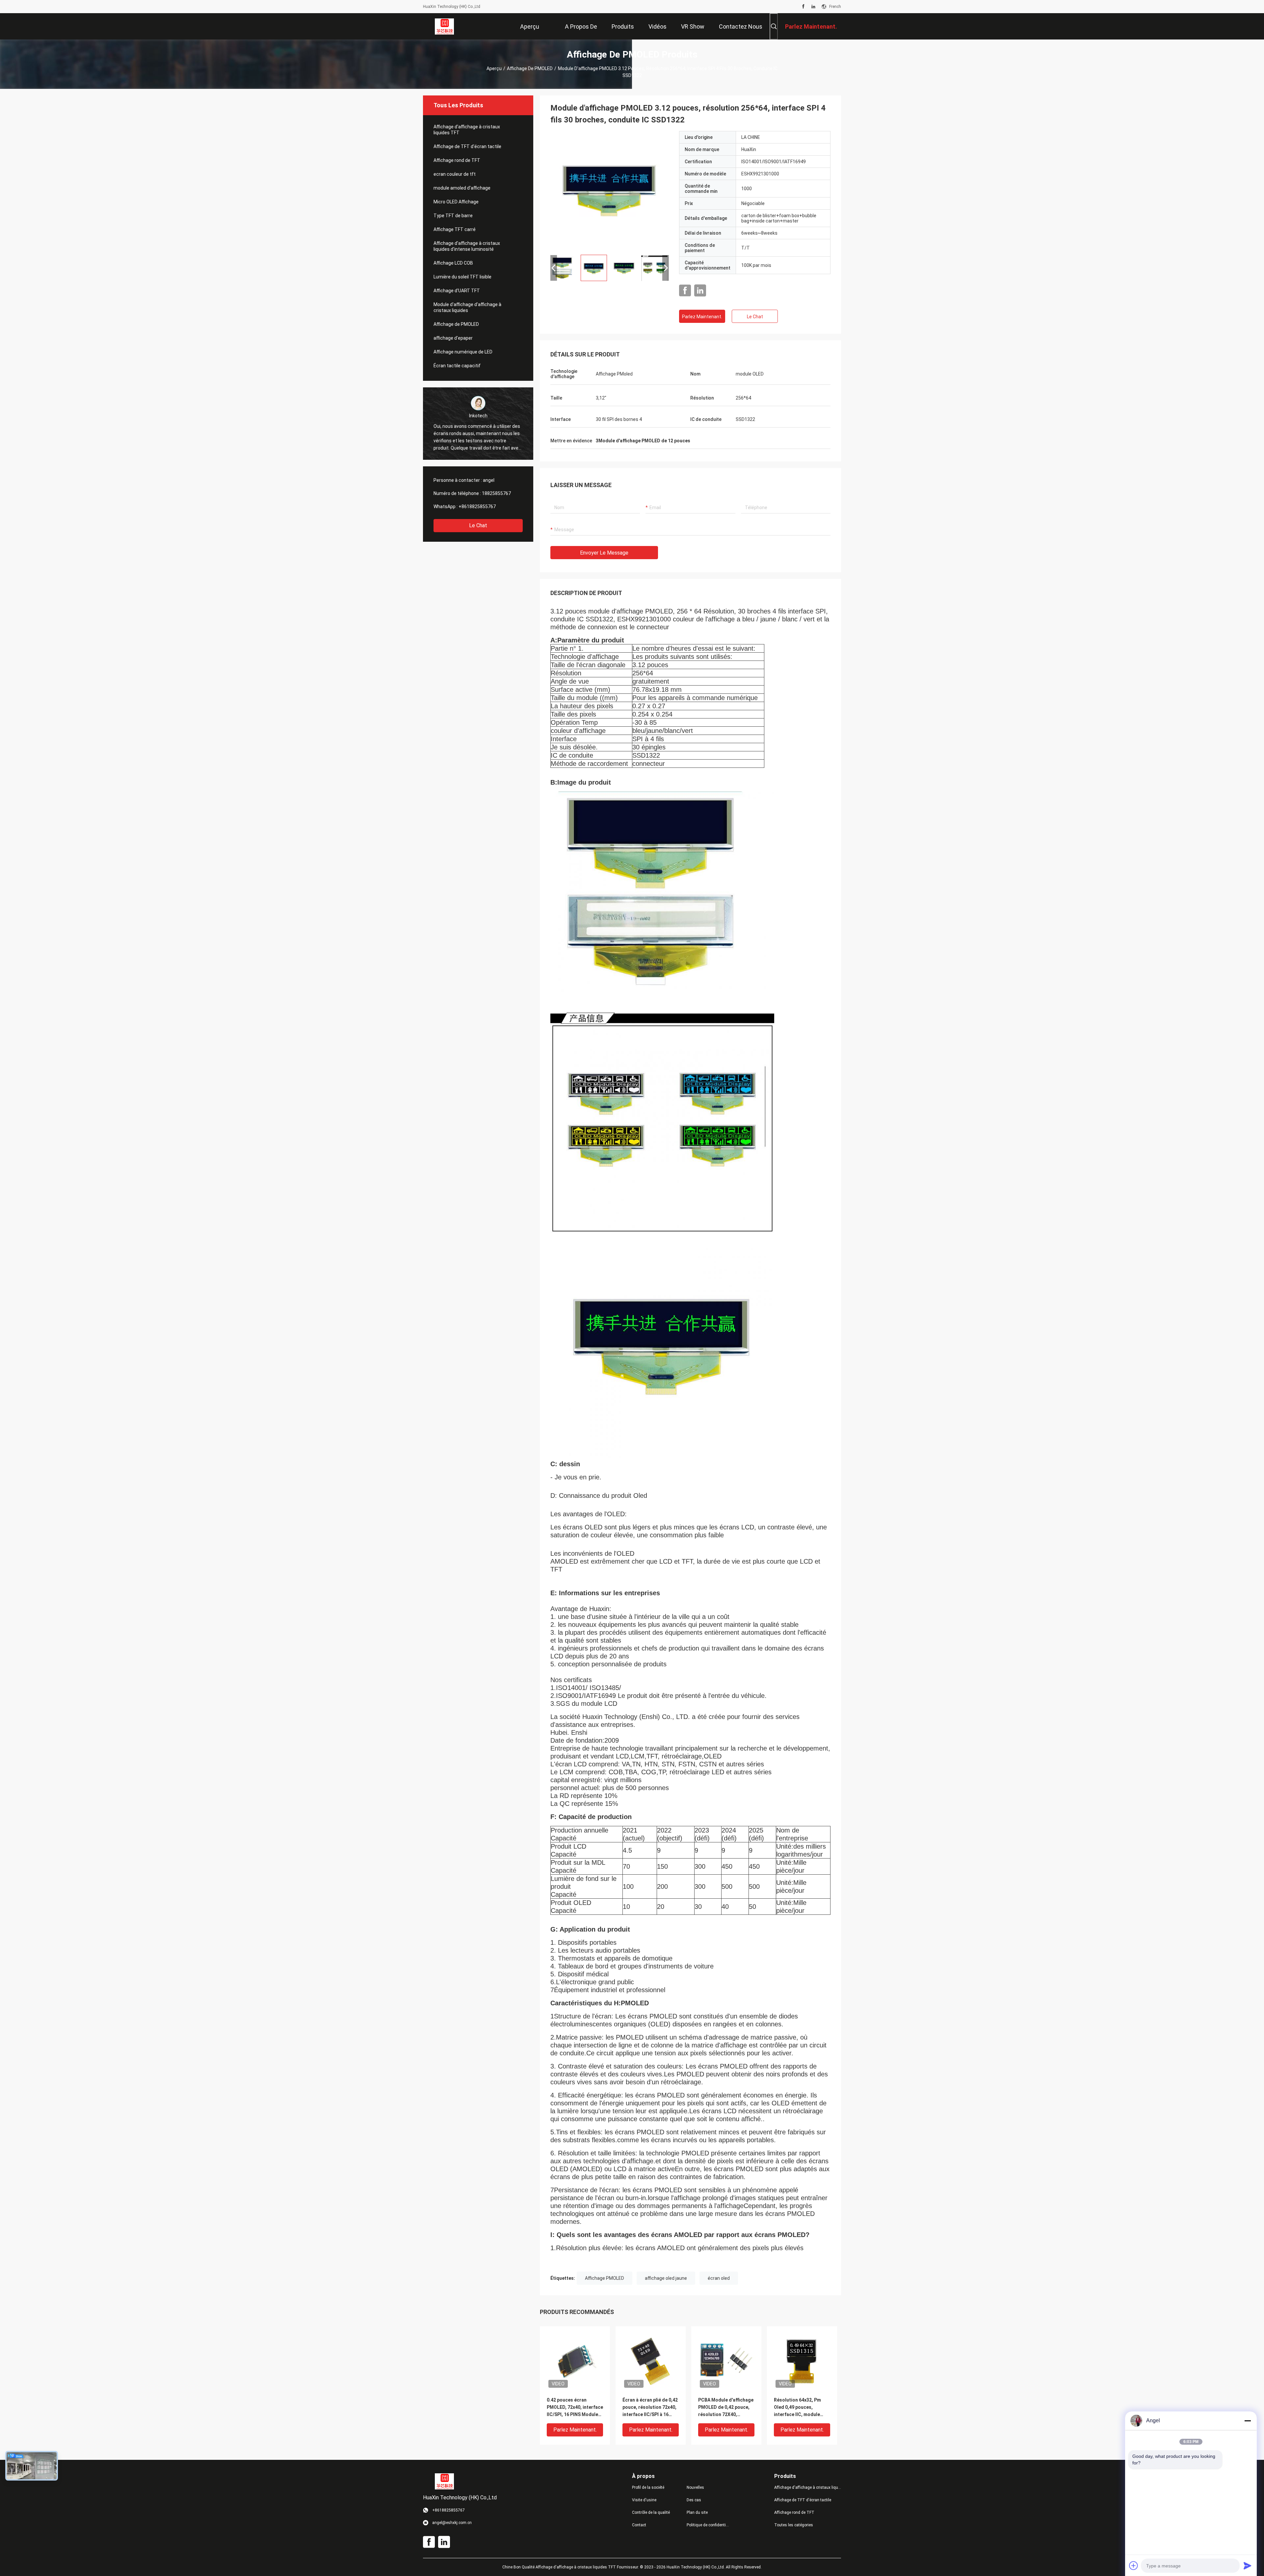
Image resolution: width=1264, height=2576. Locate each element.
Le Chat (478, 525)
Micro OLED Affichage (456, 202)
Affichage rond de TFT (457, 160)
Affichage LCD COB (453, 263)
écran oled (719, 2278)
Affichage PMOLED (605, 2278)
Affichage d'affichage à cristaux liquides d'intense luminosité (467, 246)
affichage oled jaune (666, 2278)
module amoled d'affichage (462, 188)
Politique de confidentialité (709, 2525)
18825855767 (496, 493)
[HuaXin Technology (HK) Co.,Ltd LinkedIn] (813, 7)
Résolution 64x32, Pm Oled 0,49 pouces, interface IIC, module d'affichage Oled (797, 2408)
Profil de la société (648, 2487)
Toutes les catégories (794, 2525)
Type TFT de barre (453, 216)
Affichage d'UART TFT (457, 291)
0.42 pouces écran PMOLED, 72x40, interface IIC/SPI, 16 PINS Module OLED (575, 2408)
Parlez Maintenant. (702, 317)
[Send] (1248, 2565)
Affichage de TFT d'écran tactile (467, 146)
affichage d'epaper (453, 338)
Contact (639, 2525)
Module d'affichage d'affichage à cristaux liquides (467, 307)
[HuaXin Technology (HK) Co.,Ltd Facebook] (803, 7)
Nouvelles (695, 2487)
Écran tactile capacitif (457, 366)
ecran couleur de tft (455, 174)
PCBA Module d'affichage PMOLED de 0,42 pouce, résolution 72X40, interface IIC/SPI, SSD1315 (726, 2408)
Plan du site (697, 2512)
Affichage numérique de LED (463, 352)
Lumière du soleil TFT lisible (462, 277)
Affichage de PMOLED (530, 68)
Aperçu (494, 68)
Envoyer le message (604, 553)
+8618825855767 (477, 507)
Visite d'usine (644, 2500)
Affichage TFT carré (455, 229)
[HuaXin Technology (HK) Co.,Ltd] (445, 26)
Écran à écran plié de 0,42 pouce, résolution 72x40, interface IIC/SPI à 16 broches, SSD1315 (650, 2408)
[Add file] (1134, 2565)
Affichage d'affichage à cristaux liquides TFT (467, 130)
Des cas (694, 2500)
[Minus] (1248, 2421)
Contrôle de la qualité (651, 2512)
